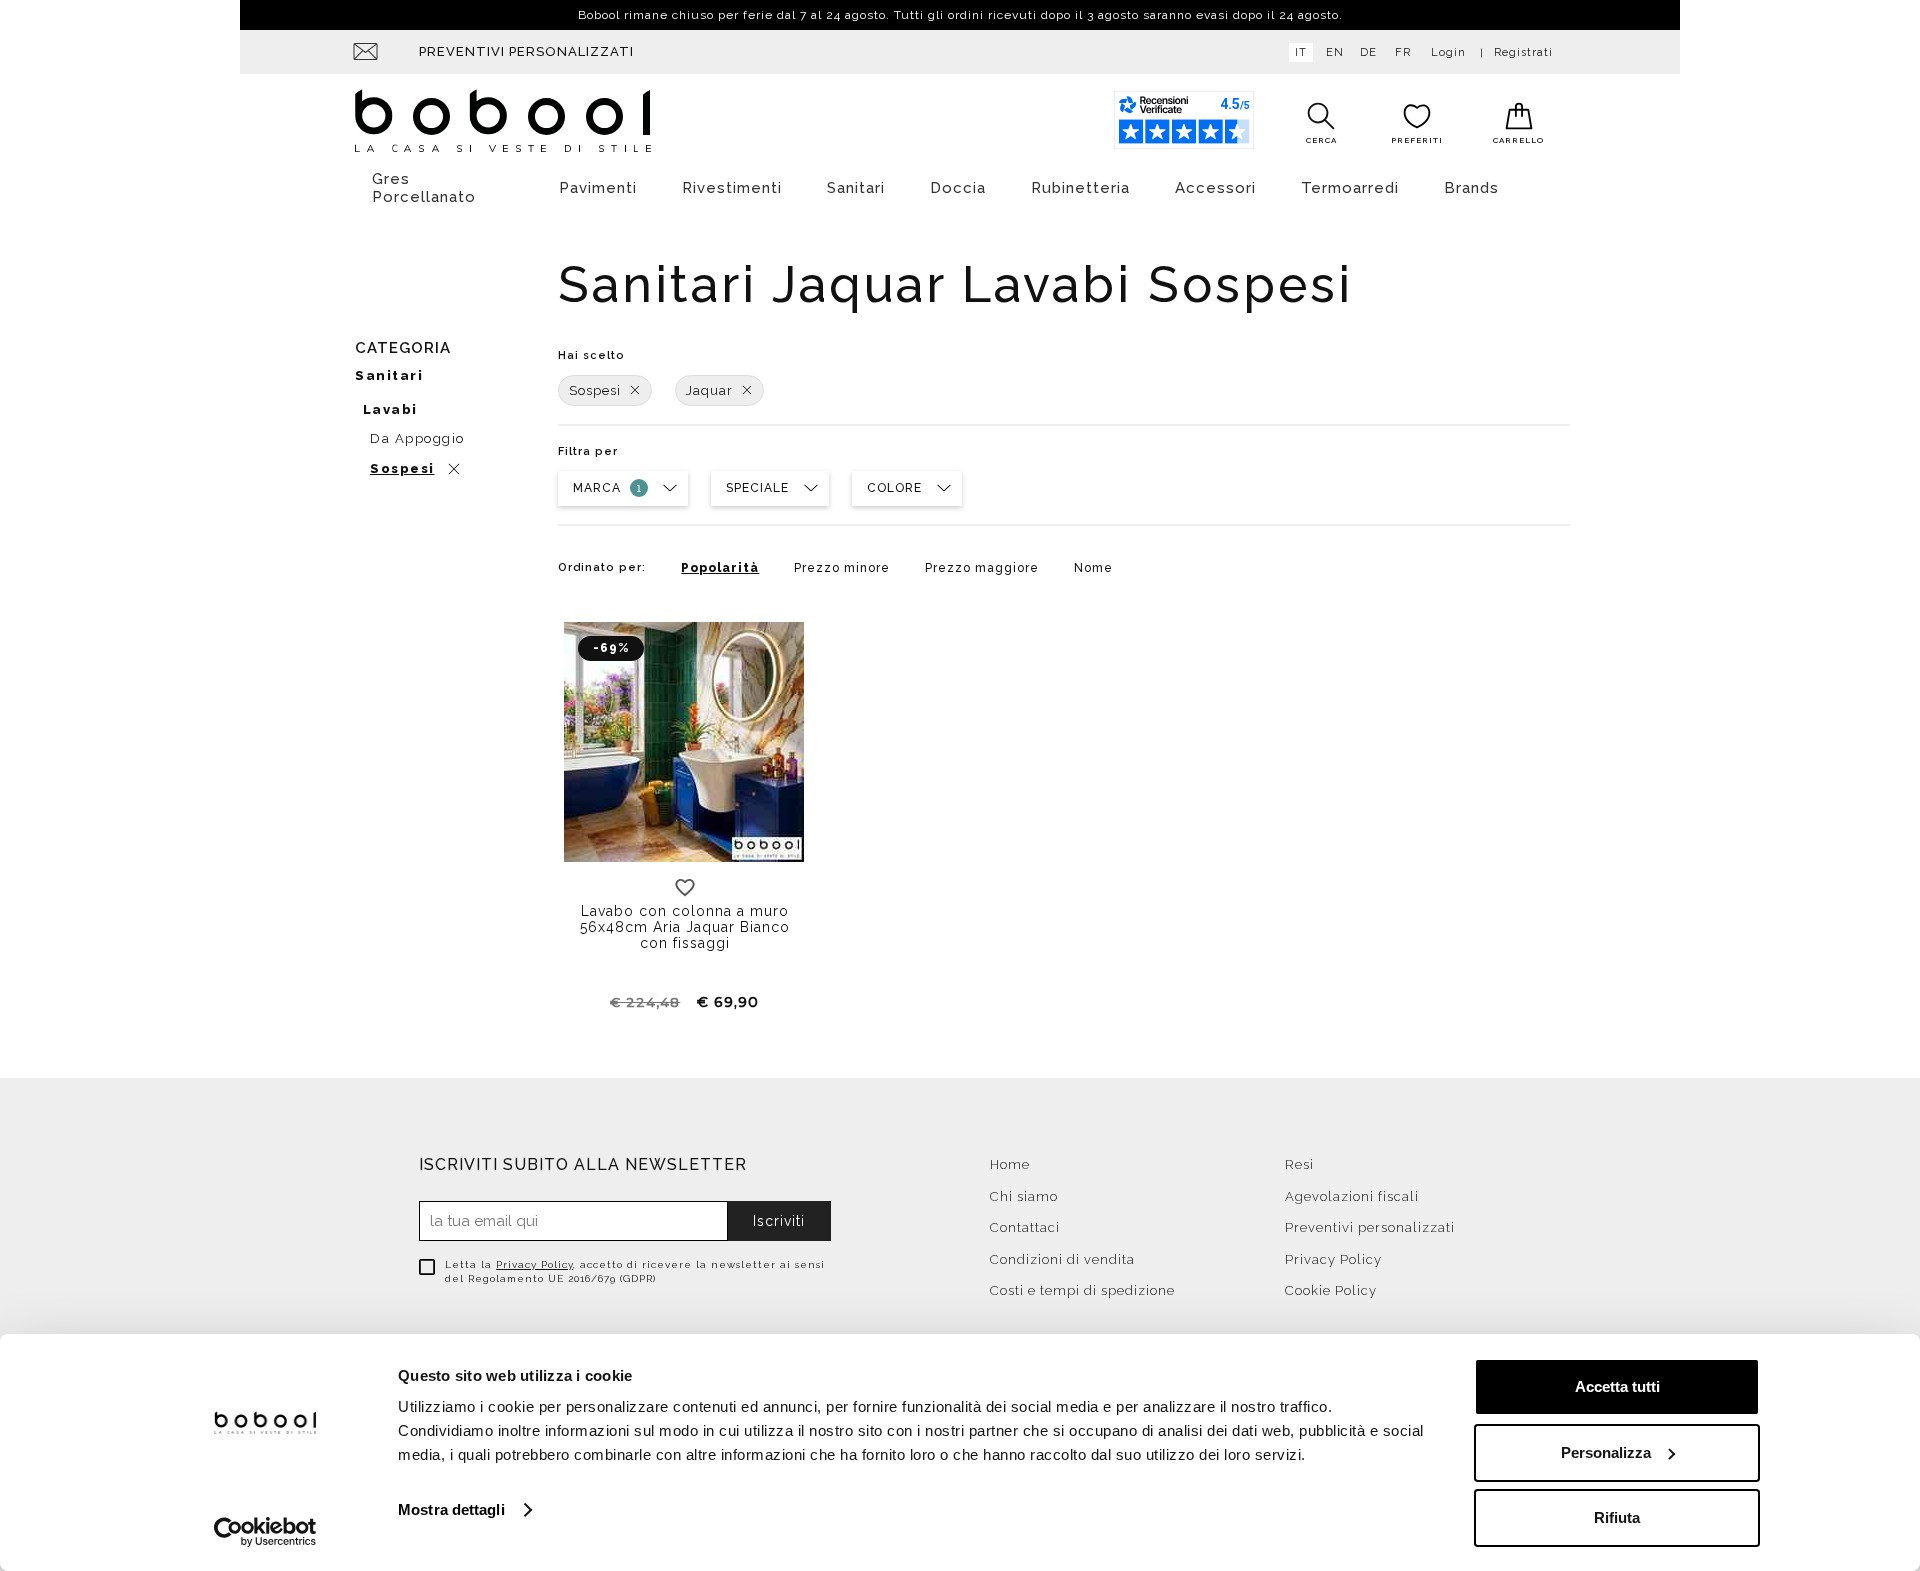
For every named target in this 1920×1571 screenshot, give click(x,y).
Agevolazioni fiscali (1352, 1196)
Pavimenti (598, 188)
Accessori (1215, 188)
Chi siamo (1024, 1196)
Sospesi (595, 390)
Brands (1471, 188)
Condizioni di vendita (1062, 1259)
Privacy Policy (534, 1264)
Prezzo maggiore (982, 568)
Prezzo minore (842, 568)
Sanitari (856, 188)
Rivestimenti (732, 188)
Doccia (958, 188)
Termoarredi (1350, 188)
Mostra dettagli (451, 1509)
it (1301, 52)
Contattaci (1025, 1227)
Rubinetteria (1080, 188)
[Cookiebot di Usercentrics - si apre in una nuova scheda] (265, 1532)
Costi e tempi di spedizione (1082, 1290)
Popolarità (720, 568)
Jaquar (709, 390)
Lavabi (390, 409)
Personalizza (1606, 1452)
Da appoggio (417, 438)
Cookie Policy (1331, 1290)
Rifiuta (1617, 1517)
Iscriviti (779, 1221)
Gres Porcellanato (424, 188)
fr (1403, 52)
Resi (1299, 1164)
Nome (1093, 568)
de (1368, 52)
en (1335, 52)
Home (1010, 1164)
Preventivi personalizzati (526, 51)
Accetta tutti (1617, 1386)
